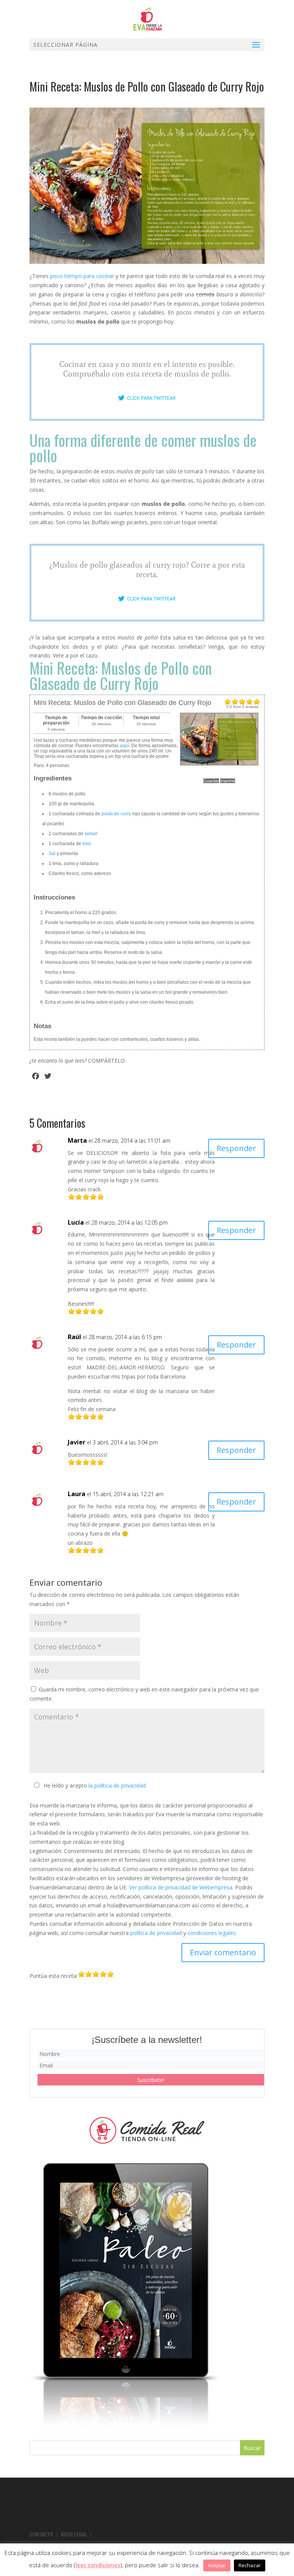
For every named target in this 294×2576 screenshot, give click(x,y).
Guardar (211, 781)
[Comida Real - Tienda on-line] (147, 2130)
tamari (91, 834)
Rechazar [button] (250, 2565)
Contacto (41, 2534)
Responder (236, 1148)
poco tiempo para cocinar (82, 276)
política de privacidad (156, 1933)
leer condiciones (98, 2565)
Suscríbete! (151, 2080)
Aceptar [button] (217, 2565)
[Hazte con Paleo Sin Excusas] (125, 2424)
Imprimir (228, 781)
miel (87, 844)
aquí (124, 746)
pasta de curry (116, 814)
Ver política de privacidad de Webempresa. (181, 1887)
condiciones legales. (212, 1933)
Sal (52, 854)
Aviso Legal (74, 2534)
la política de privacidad (117, 1785)
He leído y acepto (95, 1785)
